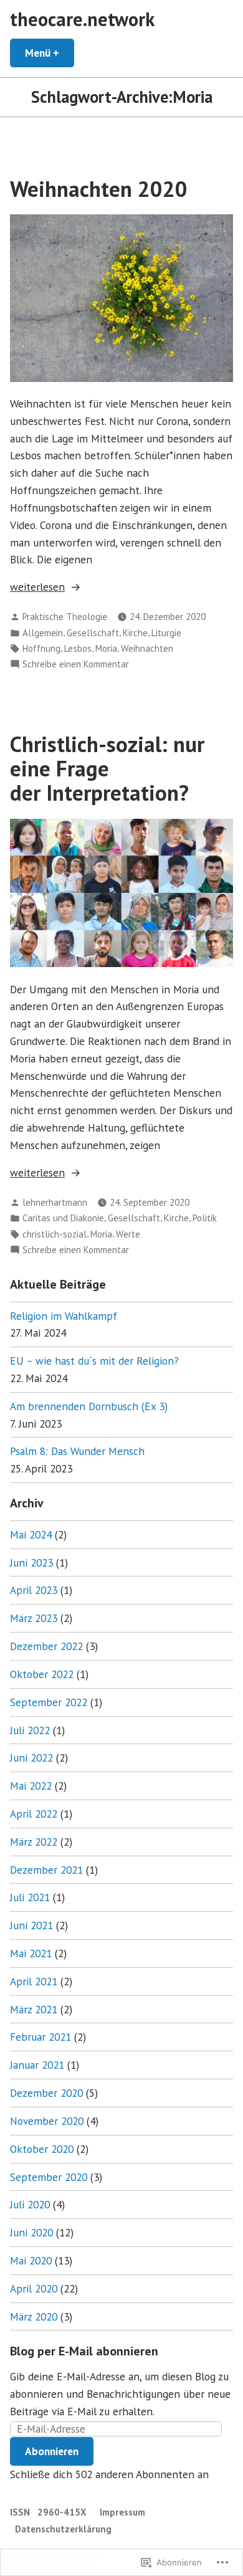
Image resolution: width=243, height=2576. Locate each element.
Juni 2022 (31, 1758)
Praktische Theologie (65, 617)
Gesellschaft (93, 633)
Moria (106, 648)
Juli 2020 (30, 2204)
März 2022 (34, 1842)
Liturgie (166, 633)
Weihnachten (147, 648)
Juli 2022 (30, 1730)
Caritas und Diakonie (63, 1218)
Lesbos (78, 648)
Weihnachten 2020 (99, 189)
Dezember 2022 (46, 1646)
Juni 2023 (31, 1562)
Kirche (135, 633)
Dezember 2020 (46, 2093)
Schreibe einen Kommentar (76, 665)
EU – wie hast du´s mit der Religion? (94, 1361)
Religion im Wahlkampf (64, 1316)
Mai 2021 (31, 1953)
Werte (128, 1234)
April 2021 (34, 1981)
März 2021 (34, 2009)
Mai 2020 (31, 2260)
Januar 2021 (37, 2065)
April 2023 (34, 1590)
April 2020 (34, 2288)
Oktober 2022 (42, 1674)
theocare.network (82, 19)
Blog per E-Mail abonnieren (84, 2351)
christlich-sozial (55, 1234)
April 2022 (34, 1814)
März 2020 (34, 2316)
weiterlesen (37, 587)
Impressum (122, 2512)
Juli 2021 (30, 1897)
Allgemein (43, 633)
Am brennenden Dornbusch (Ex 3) (89, 1406)
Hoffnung (41, 648)
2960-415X (62, 2512)
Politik (205, 1218)
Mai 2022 (31, 1786)
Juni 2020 (31, 2232)
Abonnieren (52, 2451)
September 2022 (49, 1702)
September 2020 (49, 2177)
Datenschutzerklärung (63, 2529)
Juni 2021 (31, 1925)
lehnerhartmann (55, 1202)
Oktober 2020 (42, 2149)
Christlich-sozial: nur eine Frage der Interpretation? (107, 769)
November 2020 (47, 2121)
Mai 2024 (31, 1534)
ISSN (21, 2512)
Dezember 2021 (46, 1870)
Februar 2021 (40, 2037)
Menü (50, 53)
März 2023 (34, 1618)
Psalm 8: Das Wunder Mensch (77, 1451)
